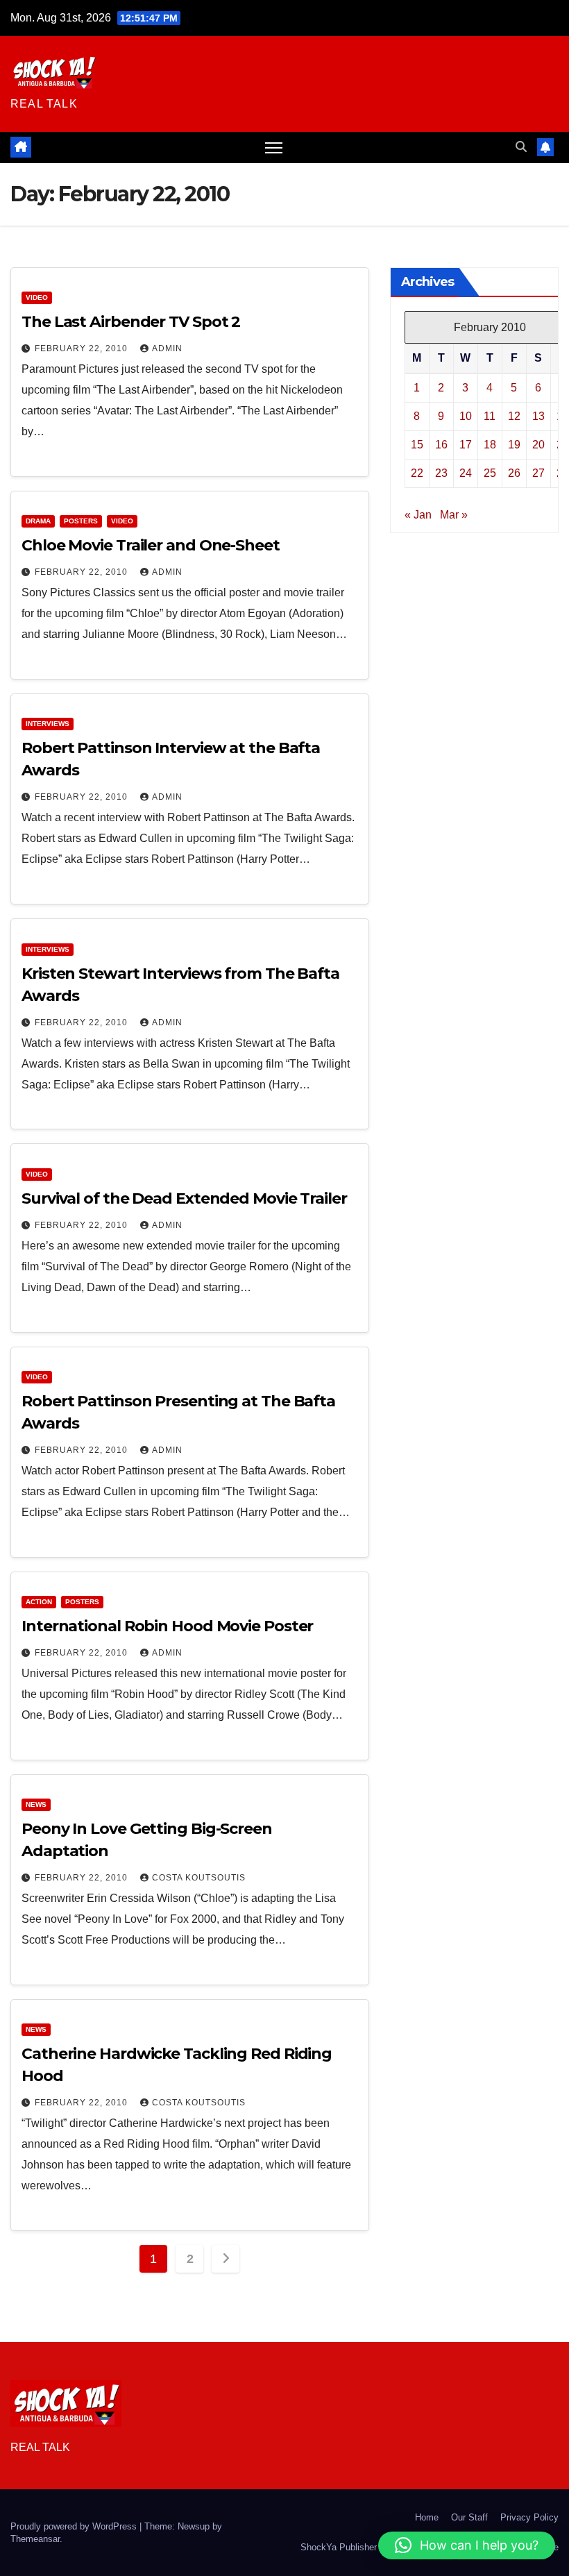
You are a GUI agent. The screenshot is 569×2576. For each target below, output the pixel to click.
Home (427, 2517)
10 (466, 416)
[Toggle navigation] (274, 148)
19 (514, 445)
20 (538, 445)
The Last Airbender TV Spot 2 (131, 322)
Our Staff (469, 2517)
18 (490, 445)
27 (538, 473)
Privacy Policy (529, 2517)
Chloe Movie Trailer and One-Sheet (151, 545)
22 (417, 473)
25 (490, 473)
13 (538, 416)
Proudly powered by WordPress (75, 2526)
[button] (521, 147)
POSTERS (81, 521)
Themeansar (35, 2539)
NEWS (36, 1804)
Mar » (454, 515)
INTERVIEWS (48, 724)
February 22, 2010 (83, 348)
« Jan (418, 515)
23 (441, 473)
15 (417, 445)
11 (490, 416)
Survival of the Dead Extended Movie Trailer (184, 1198)
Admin (167, 348)
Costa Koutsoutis (199, 1878)
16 (441, 445)
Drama (38, 521)
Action (39, 1602)
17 (466, 445)
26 (514, 473)
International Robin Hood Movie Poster (167, 1626)
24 (466, 473)
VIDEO (37, 297)
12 (514, 416)
